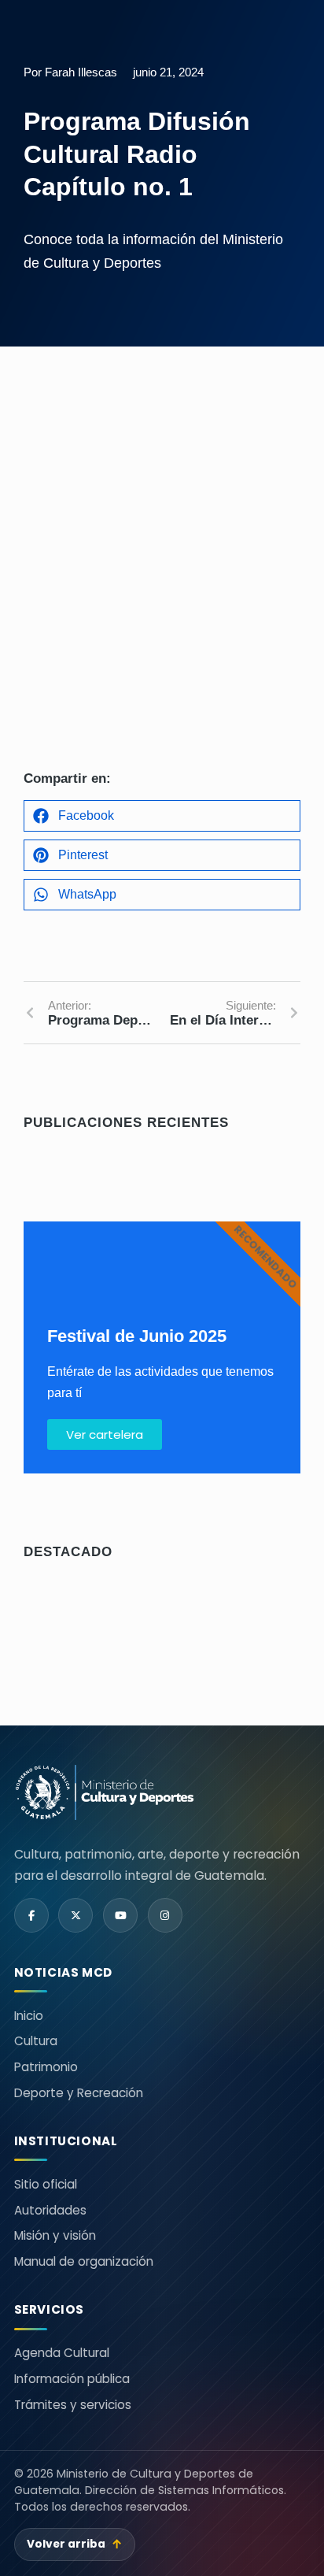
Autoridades (50, 2210)
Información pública (72, 2379)
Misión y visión (55, 2235)
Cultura (36, 2041)
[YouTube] (120, 1915)
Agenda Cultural (62, 2353)
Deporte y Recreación (79, 2093)
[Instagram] (165, 1915)
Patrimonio (46, 2067)
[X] (75, 1915)
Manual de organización (84, 2261)
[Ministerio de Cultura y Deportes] (105, 1793)
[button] (162, 816)
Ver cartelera (105, 1434)
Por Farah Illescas (70, 72)
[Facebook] (31, 1915)
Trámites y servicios (73, 2405)
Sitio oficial (46, 2184)
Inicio (29, 2016)
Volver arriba (75, 2544)
